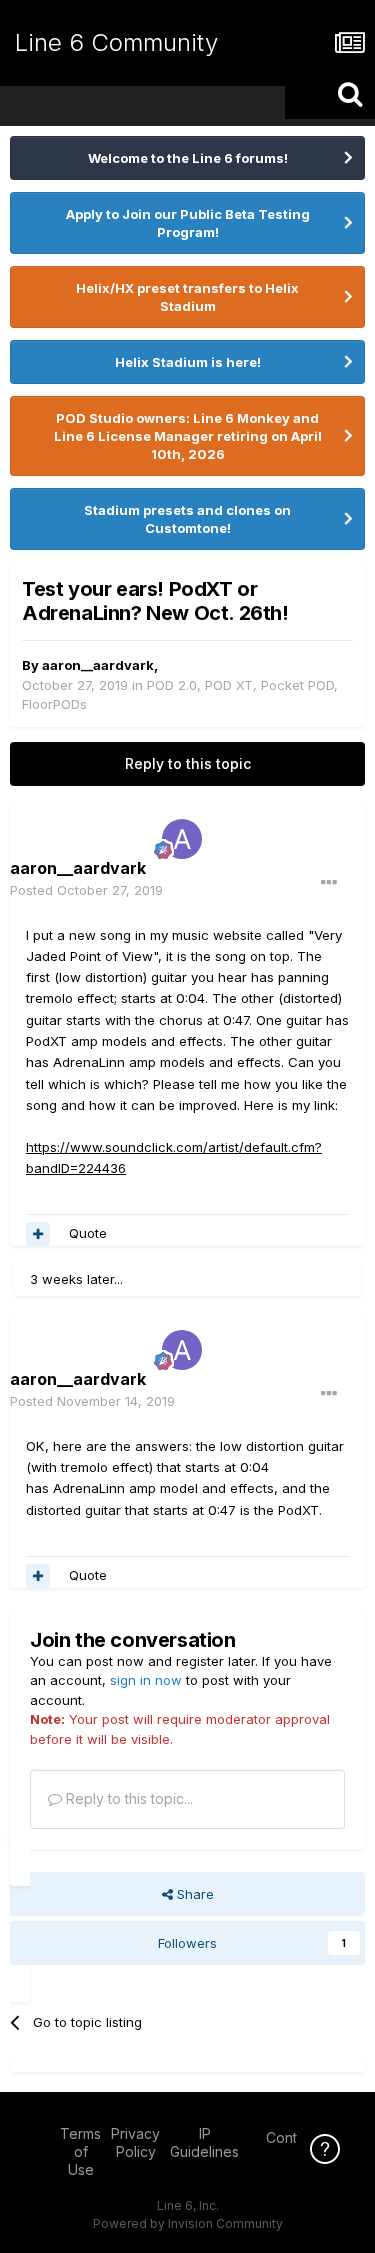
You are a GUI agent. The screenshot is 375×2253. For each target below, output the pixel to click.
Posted (86, 890)
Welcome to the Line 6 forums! (188, 158)
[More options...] (329, 883)
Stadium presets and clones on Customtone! (187, 519)
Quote (88, 1233)
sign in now (146, 1680)
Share (193, 1894)
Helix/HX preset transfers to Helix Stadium (187, 297)
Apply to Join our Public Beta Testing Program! (188, 223)
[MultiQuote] (38, 1234)
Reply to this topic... (127, 1798)
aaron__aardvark (98, 665)
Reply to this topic (188, 763)
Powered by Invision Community (188, 2223)
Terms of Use (80, 2151)
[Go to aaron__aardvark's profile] (182, 839)
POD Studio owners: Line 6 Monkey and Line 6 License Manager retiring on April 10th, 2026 (188, 436)
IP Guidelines (204, 2142)
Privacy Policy (135, 2142)
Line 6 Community (116, 42)
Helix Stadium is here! (188, 362)
